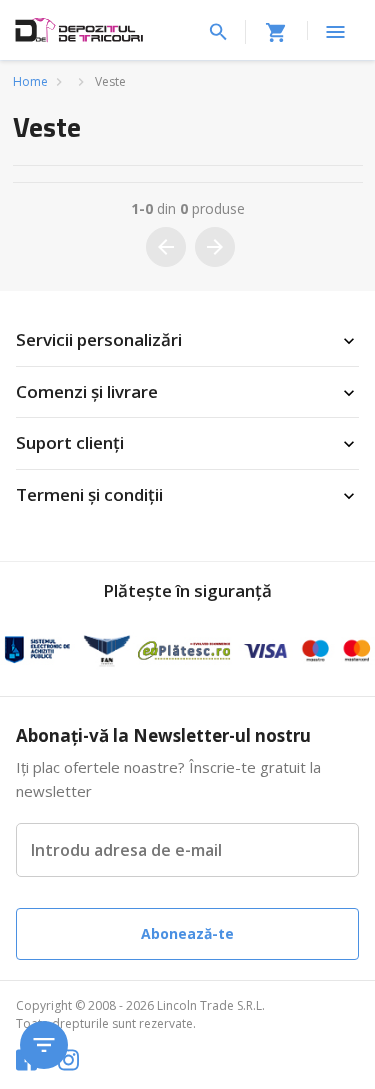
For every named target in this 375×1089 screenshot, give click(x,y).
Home (30, 81)
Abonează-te (187, 933)
